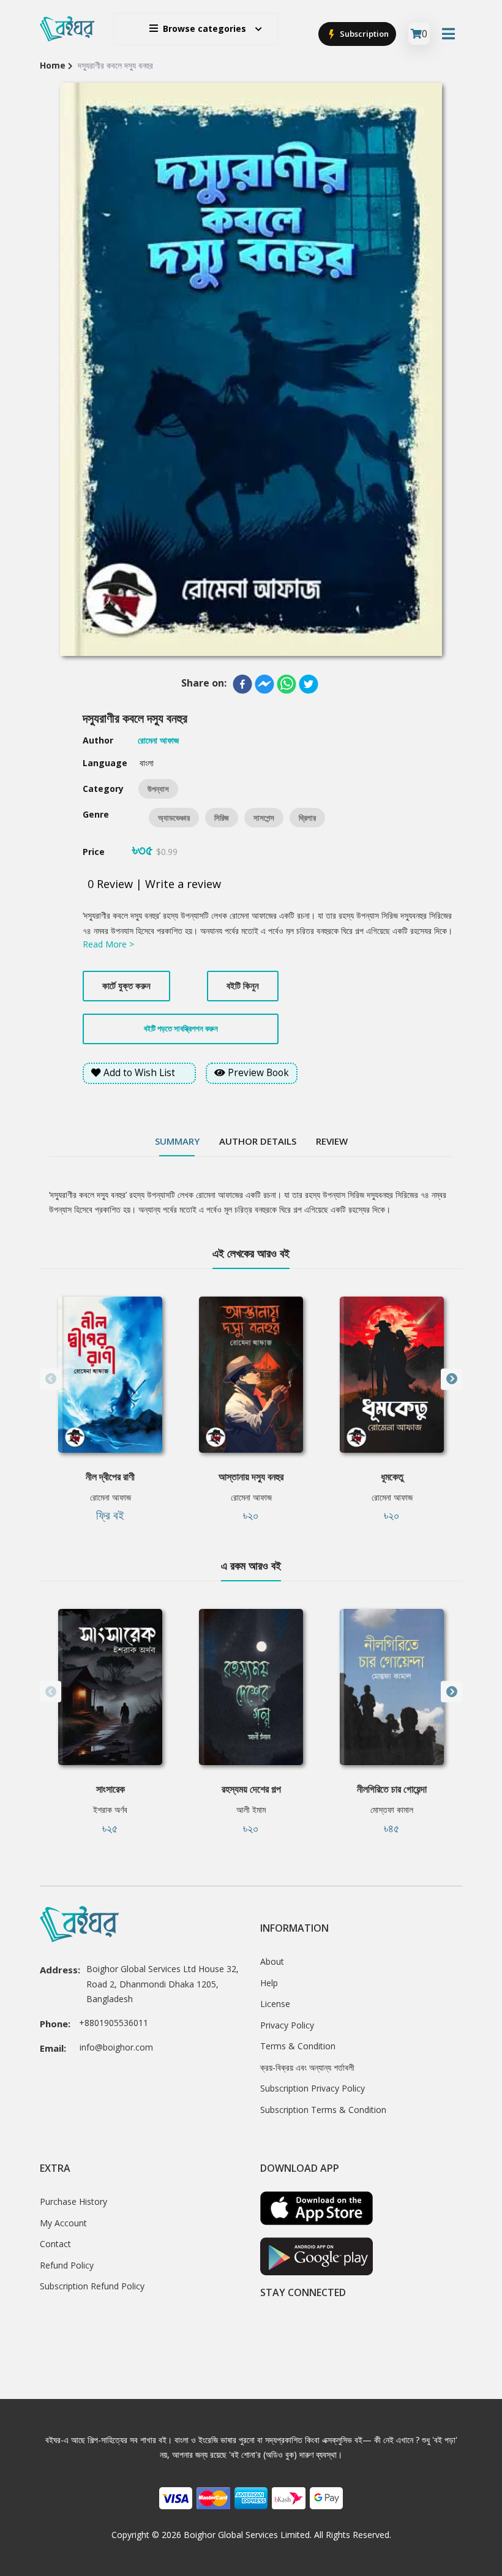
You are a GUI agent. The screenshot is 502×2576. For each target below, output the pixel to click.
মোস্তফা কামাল (392, 1810)
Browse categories (204, 28)
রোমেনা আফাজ (111, 1497)
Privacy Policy (287, 2025)
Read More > (108, 944)
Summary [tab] (177, 1141)
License (275, 2004)
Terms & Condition (298, 2046)
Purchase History (73, 2201)
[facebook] (242, 684)
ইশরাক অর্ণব (110, 1810)
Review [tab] (332, 1141)
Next (451, 1379)
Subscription (363, 34)
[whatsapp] (287, 684)
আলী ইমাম (251, 1810)
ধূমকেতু (392, 1477)
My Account (63, 2223)
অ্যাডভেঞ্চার (174, 818)
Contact (55, 2244)
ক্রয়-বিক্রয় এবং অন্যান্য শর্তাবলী (307, 2067)
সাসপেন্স (264, 818)
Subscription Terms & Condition (323, 2110)
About (272, 1961)
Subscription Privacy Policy (313, 2088)
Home (53, 65)
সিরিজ (222, 818)
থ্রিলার (307, 818)
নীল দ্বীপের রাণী (110, 1477)
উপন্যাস (158, 789)
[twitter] (309, 684)
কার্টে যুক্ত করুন (126, 985)
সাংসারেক (111, 1789)
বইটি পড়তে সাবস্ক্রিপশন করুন (181, 1028)
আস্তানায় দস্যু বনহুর (251, 1477)
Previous (51, 1379)
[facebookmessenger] (264, 684)
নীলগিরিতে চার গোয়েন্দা (392, 1789)
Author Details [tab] (258, 1141)
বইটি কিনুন (243, 985)
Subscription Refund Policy (92, 2286)
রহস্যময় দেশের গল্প (251, 1789)
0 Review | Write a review (154, 884)
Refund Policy (67, 2265)
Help (269, 1983)
